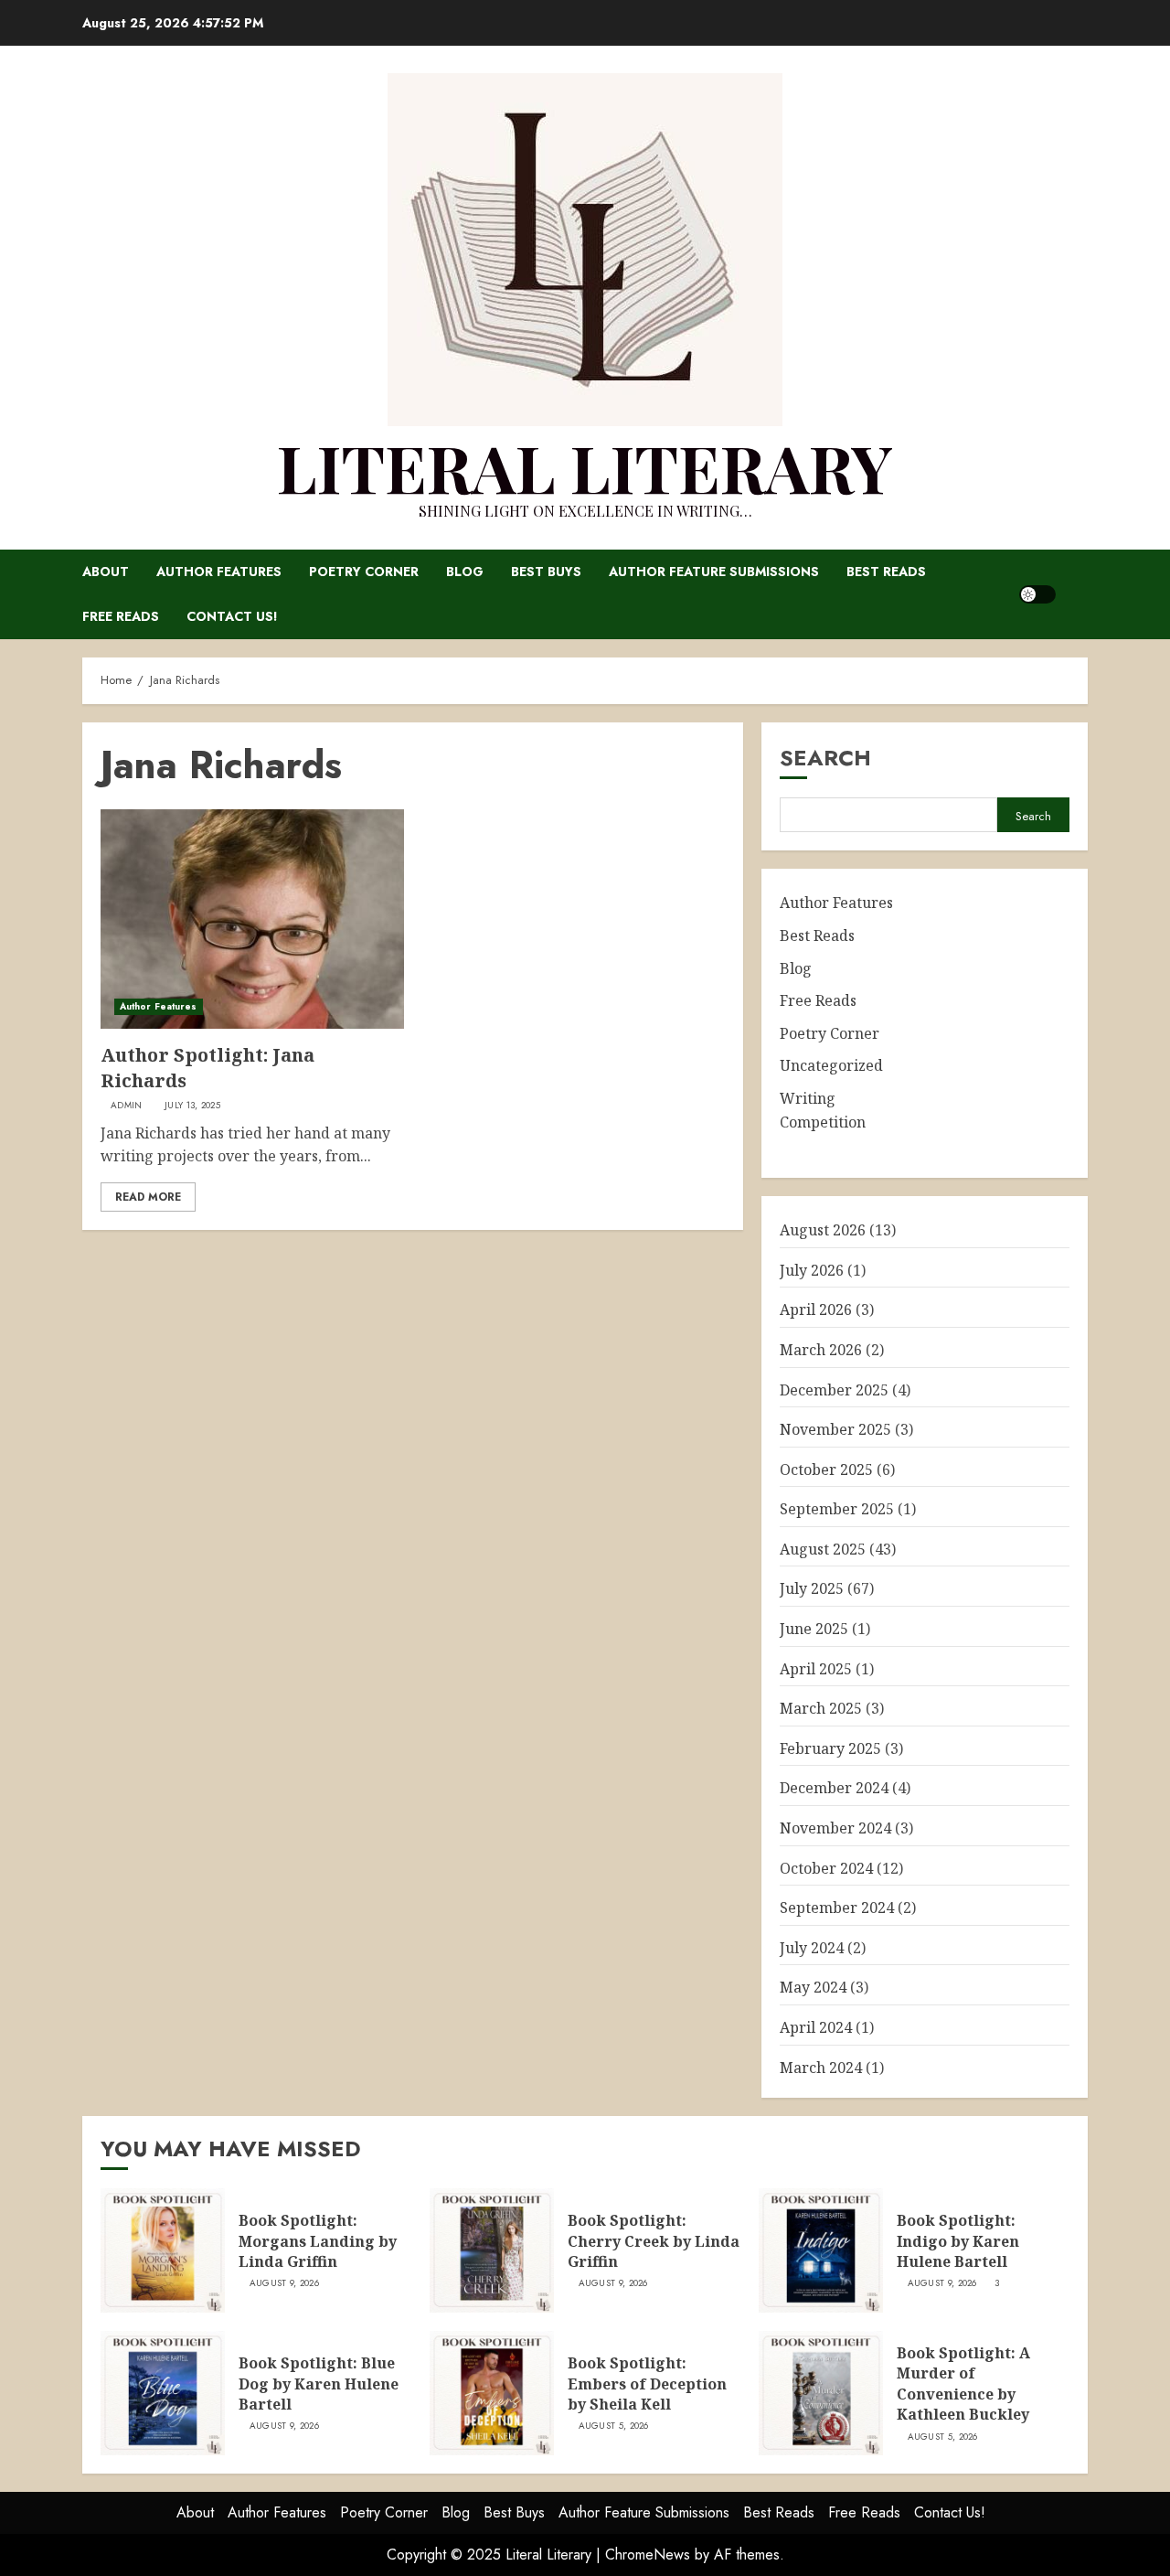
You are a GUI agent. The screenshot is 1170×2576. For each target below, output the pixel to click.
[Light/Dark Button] (1037, 594)
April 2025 (816, 1669)
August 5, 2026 (614, 2426)
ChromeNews (648, 2555)
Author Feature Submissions (714, 572)
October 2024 (826, 1868)
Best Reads (886, 572)
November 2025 (835, 1429)
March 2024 (821, 2068)
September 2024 (837, 1908)
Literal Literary (585, 466)
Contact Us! (232, 616)
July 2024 (812, 1948)
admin (127, 1106)
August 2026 (823, 1230)
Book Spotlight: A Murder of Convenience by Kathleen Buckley (963, 2384)
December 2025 (834, 1390)
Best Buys (546, 572)
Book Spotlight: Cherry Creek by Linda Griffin (654, 2241)
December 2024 (834, 1788)
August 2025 (823, 1549)
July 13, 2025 (192, 1106)
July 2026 (812, 1270)
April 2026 (816, 1309)
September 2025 (837, 1509)
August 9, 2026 (284, 2283)
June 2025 (814, 1629)
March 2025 (821, 1708)
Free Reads (121, 616)
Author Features (219, 572)
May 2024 (813, 1987)
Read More (148, 1197)
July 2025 (812, 1588)
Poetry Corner (364, 572)
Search (825, 758)
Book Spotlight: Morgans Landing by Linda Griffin (318, 2241)
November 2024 (835, 1828)
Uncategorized (831, 1065)
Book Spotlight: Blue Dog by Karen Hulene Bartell (319, 2384)
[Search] (1076, 594)
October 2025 (826, 1470)
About (106, 572)
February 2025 (830, 1748)
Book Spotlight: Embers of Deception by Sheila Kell (647, 2384)
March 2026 (821, 1350)
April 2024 (816, 2027)
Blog (465, 572)
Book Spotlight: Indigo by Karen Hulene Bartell (958, 2241)
